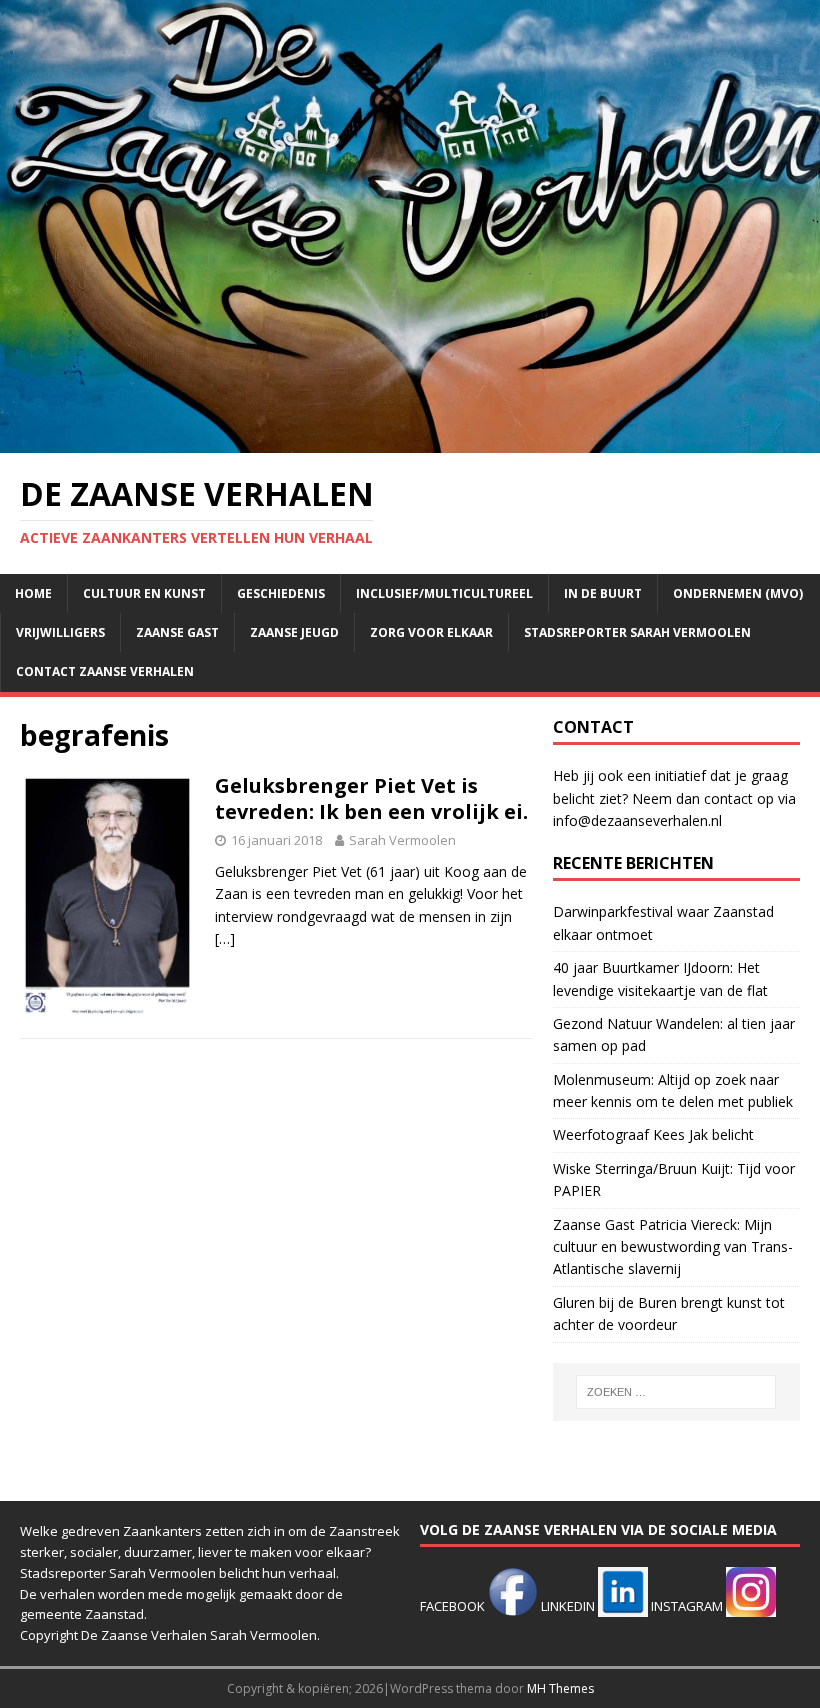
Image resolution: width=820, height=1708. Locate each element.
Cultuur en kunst (144, 593)
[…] (225, 938)
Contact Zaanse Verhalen (105, 671)
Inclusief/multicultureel (444, 593)
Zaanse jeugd (294, 632)
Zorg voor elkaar (431, 632)
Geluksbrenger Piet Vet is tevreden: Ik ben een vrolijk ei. (371, 798)
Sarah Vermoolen (402, 840)
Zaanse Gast (177, 632)
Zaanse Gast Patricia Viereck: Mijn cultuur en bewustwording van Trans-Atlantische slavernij (673, 1247)
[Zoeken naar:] (676, 1392)
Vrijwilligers (60, 632)
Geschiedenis (281, 593)
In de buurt (603, 593)
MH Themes (560, 1688)
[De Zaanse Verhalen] (410, 440)
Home (33, 593)
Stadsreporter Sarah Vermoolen (637, 632)
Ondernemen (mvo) (738, 593)
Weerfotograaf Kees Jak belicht (653, 1134)
